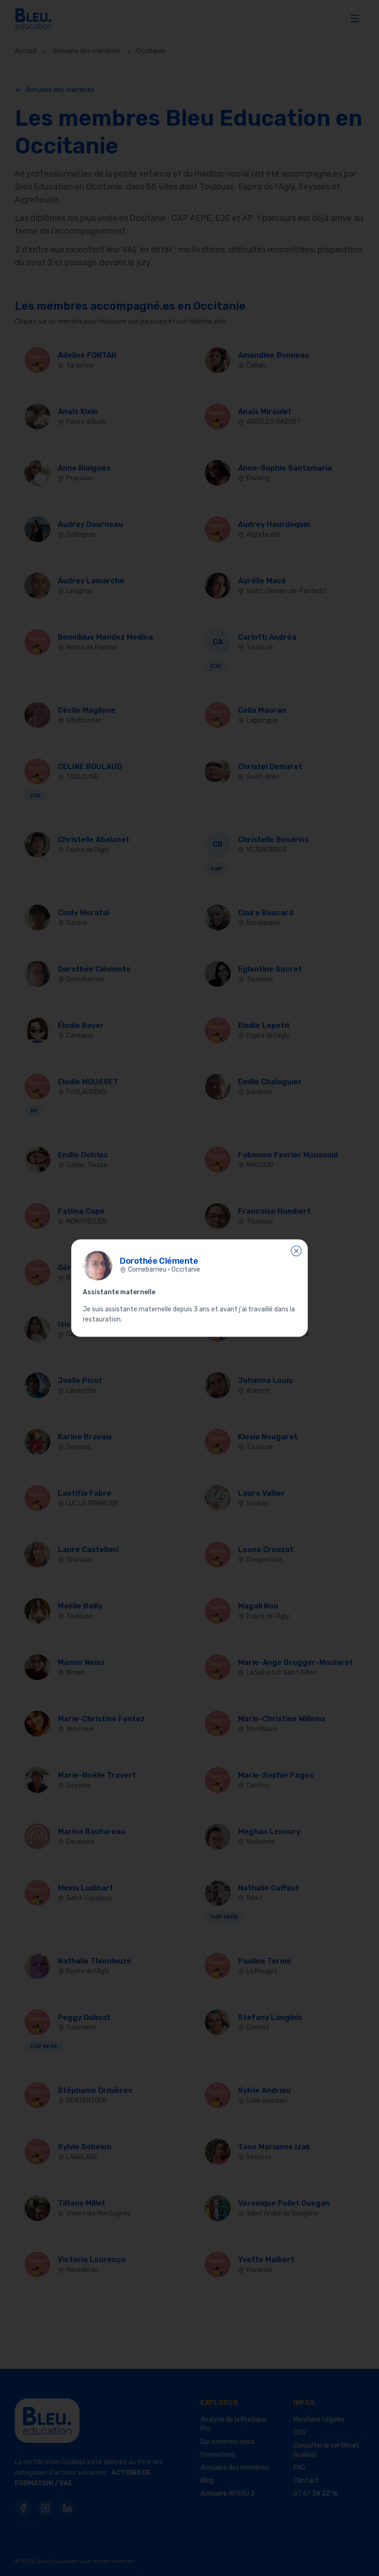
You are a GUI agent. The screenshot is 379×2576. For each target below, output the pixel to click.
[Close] (296, 1251)
